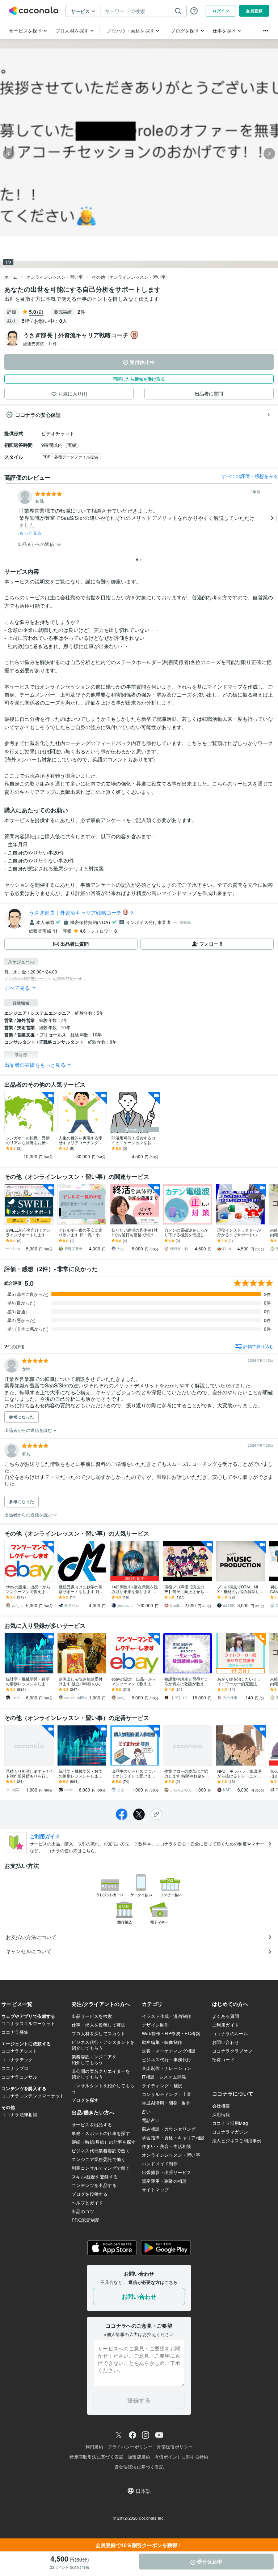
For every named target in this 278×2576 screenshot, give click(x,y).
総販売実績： (40, 343)
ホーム (11, 277)
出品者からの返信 (37, 544)
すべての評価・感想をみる (250, 476)
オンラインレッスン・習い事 (55, 277)
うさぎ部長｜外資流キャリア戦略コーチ (75, 912)
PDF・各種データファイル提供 (70, 457)
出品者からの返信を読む (29, 1430)
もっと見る (31, 533)
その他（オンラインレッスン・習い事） (131, 277)
